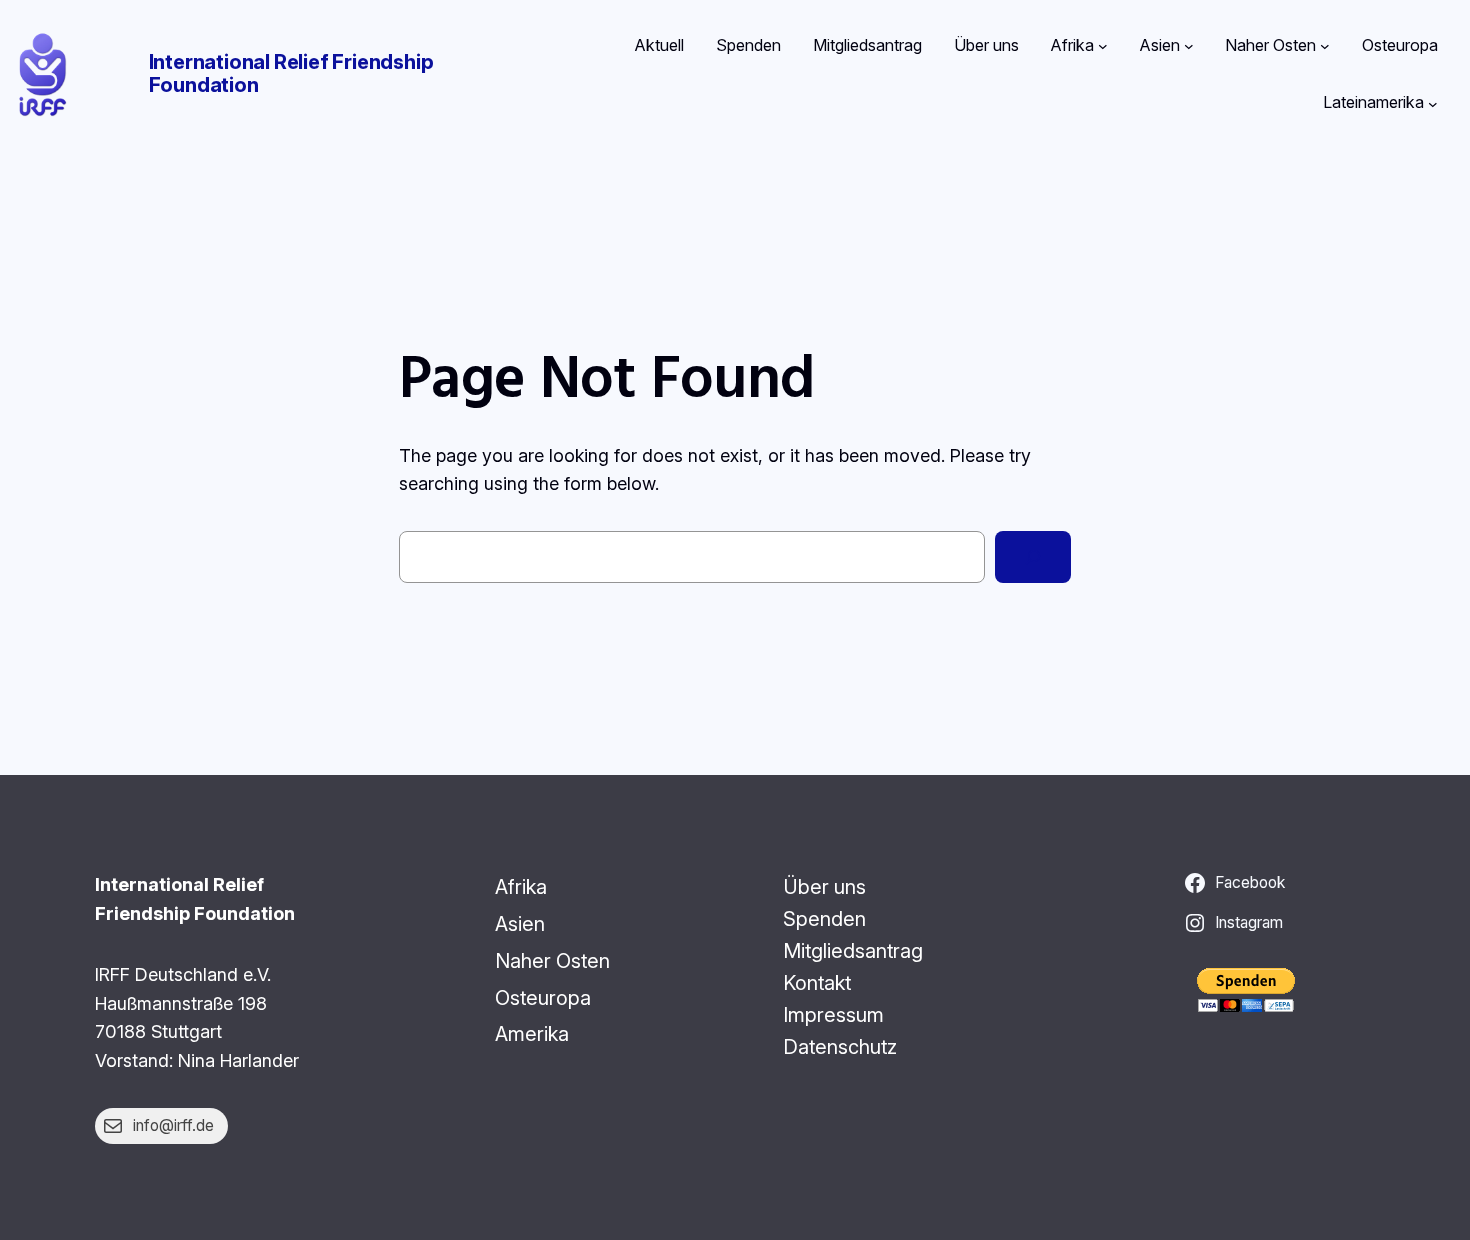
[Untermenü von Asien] (1189, 46)
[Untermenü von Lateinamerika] (1433, 103)
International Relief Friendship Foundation (291, 73)
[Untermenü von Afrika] (1103, 46)
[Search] (1033, 557)
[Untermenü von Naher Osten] (1325, 46)
